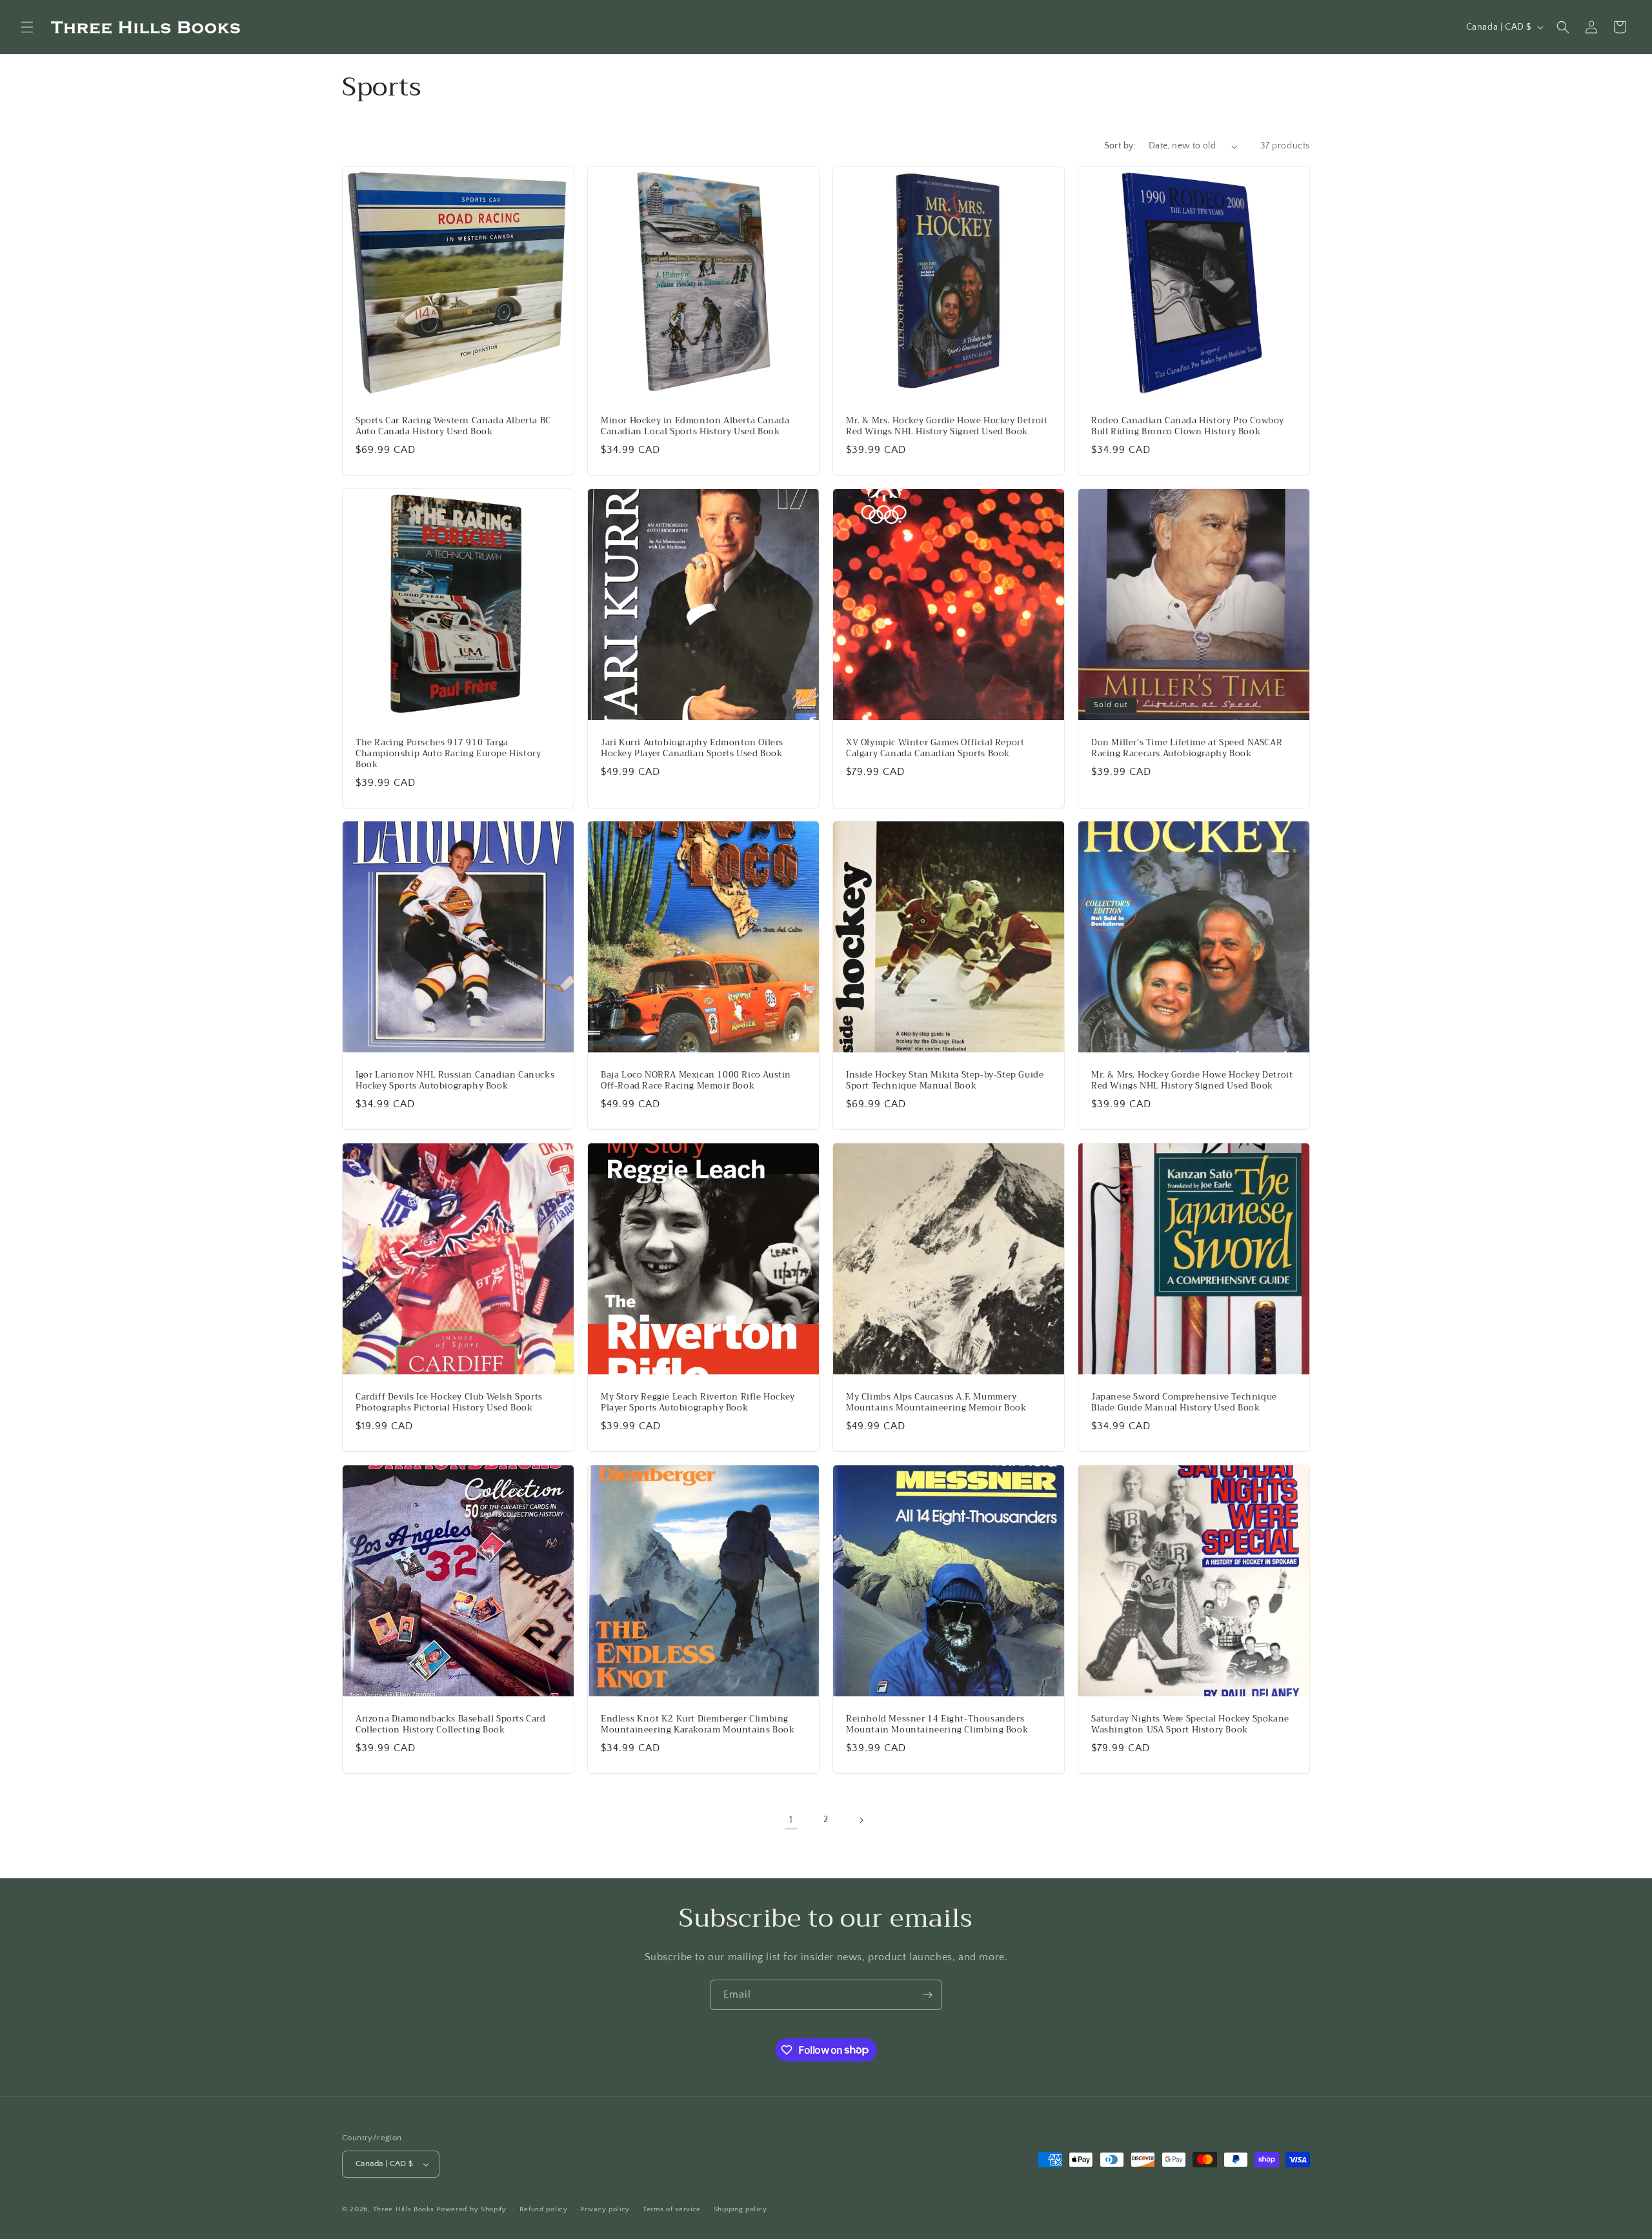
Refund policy (544, 2209)
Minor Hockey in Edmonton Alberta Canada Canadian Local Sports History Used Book (695, 427)
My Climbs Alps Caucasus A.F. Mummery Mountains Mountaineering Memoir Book (936, 1403)
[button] (27, 27)
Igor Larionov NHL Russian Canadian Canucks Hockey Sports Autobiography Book (455, 1081)
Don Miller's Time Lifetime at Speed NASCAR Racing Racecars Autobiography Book (1187, 748)
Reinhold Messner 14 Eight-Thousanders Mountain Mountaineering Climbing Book (937, 1725)
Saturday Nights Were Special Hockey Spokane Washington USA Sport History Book (1190, 1725)
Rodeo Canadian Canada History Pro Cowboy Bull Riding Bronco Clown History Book (1188, 427)
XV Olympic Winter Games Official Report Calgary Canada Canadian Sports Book (935, 748)
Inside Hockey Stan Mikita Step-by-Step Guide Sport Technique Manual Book (945, 1081)
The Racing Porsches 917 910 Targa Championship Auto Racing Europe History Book (448, 754)
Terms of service (672, 2209)
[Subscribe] (927, 1995)
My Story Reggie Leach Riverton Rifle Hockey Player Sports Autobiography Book (698, 1403)
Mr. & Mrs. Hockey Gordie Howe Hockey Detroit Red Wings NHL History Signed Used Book (947, 427)
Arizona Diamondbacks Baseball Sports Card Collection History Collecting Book (451, 1725)
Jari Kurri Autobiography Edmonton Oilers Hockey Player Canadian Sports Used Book (692, 748)
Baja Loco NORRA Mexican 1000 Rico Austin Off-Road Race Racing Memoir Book (696, 1081)
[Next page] (861, 1820)
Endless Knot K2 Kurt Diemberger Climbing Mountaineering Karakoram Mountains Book (698, 1725)
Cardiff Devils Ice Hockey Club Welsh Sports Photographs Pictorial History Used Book (449, 1403)
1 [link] (791, 1820)
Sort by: (1120, 146)
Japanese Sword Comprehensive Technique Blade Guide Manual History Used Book (1184, 1403)
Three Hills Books (404, 2209)
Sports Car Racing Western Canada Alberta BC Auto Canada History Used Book (453, 427)
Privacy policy (605, 2209)
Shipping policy (740, 2209)
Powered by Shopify (471, 2209)
